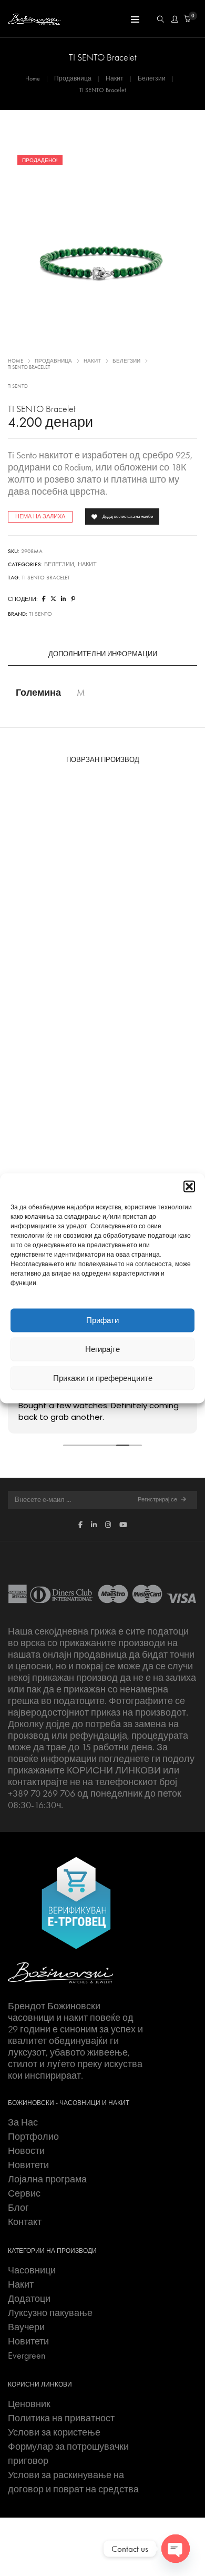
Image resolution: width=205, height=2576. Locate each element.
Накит (115, 78)
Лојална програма (47, 2179)
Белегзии (152, 78)
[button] (189, 1186)
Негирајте (102, 1349)
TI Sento (18, 386)
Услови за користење (54, 2432)
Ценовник (29, 2404)
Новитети (28, 2165)
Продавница (73, 78)
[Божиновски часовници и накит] (34, 19)
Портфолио (33, 2137)
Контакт (25, 2222)
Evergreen (27, 2356)
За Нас (23, 2122)
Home (33, 78)
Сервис (24, 2193)
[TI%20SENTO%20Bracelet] (44, 599)
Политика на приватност (61, 2418)
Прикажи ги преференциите (103, 1378)
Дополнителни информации (103, 654)
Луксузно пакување (50, 2313)
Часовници (32, 2270)
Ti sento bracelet (46, 578)
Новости (26, 2151)
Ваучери (26, 2327)
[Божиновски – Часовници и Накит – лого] (60, 1972)
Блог (18, 2208)
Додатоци (29, 2299)
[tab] (102, 654)
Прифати (102, 1320)
